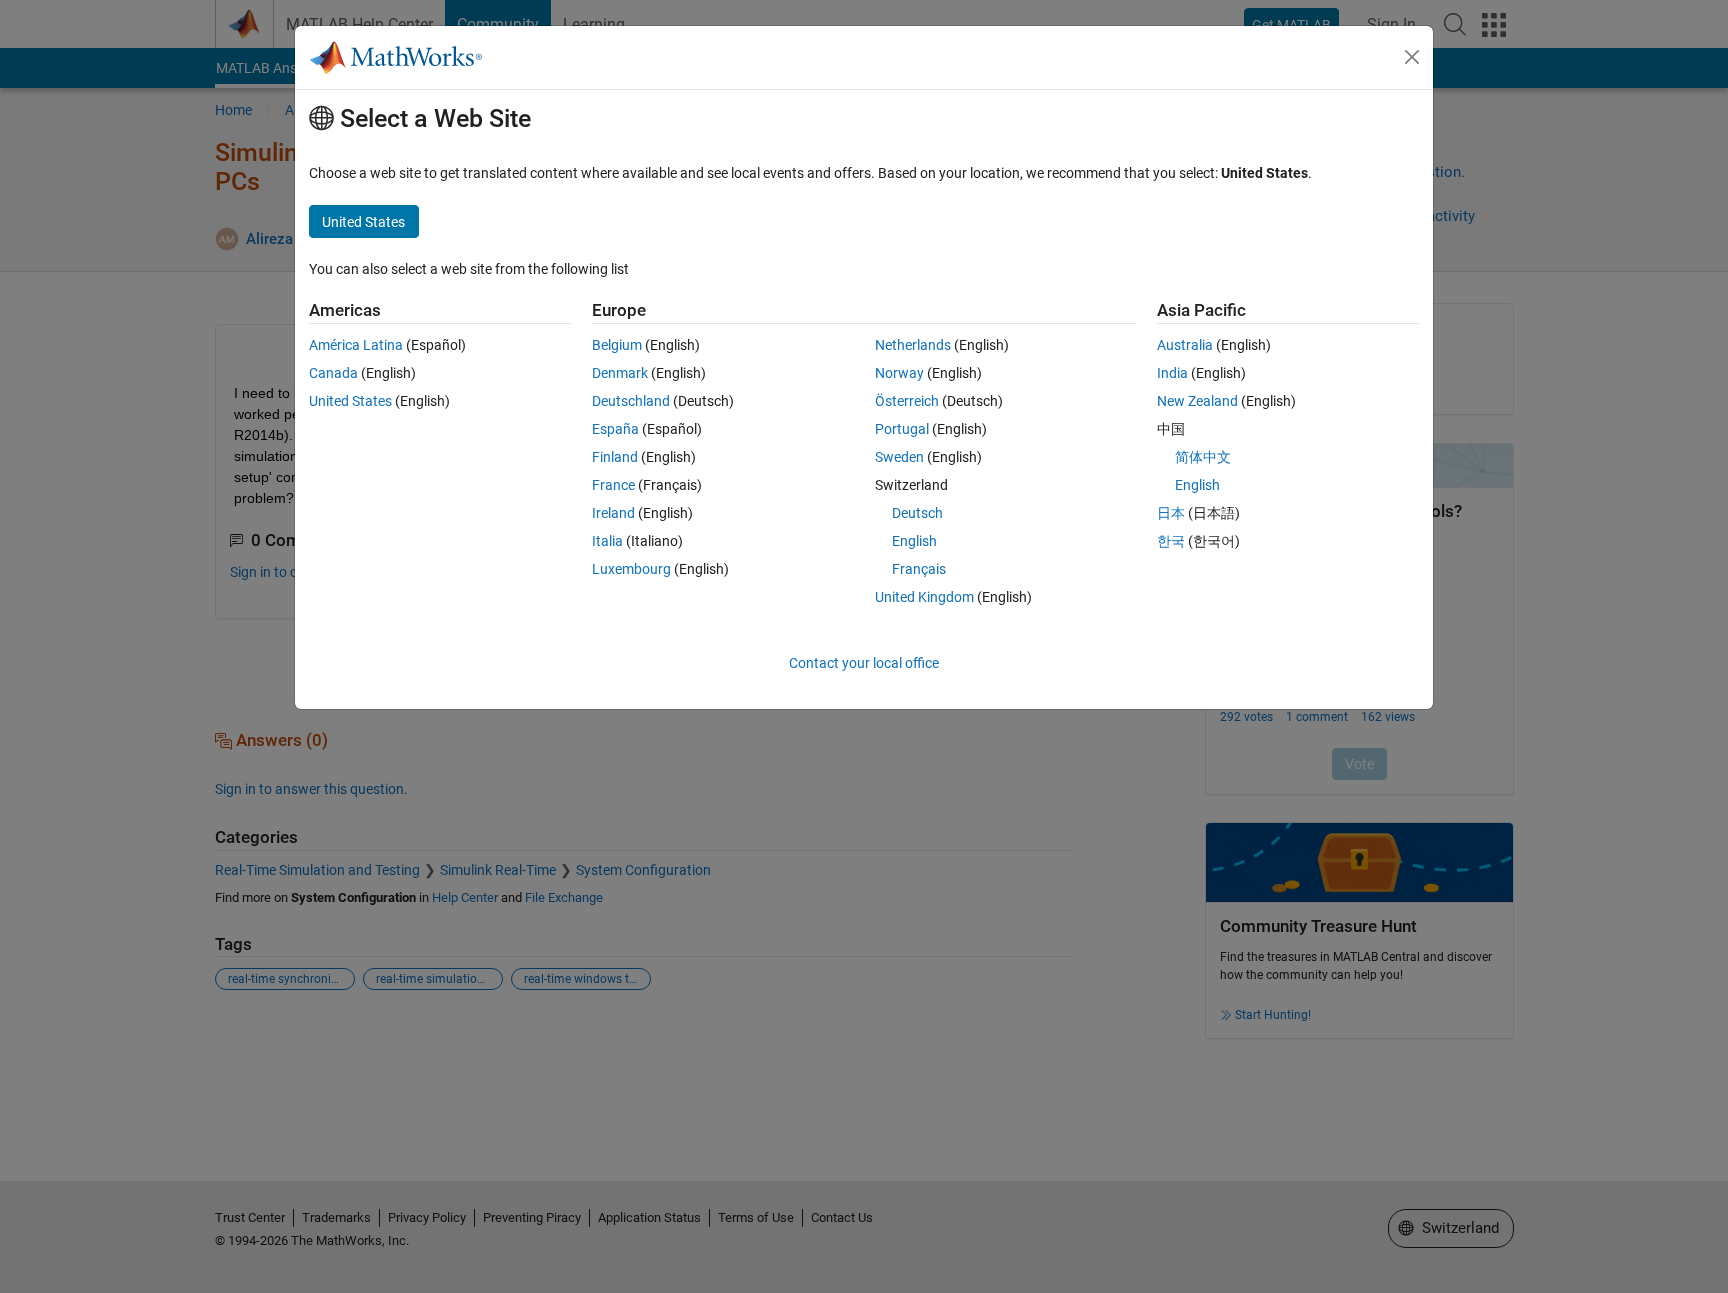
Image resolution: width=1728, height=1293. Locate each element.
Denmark (620, 373)
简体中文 (1203, 457)
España (615, 429)
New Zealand (1197, 401)
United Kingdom (924, 597)
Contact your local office (864, 663)
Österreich (907, 401)
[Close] (1412, 57)
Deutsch (917, 513)
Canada (333, 373)
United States (350, 401)
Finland (615, 457)
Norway (899, 373)
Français (919, 569)
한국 (1171, 541)
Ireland (613, 513)
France (613, 485)
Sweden (899, 457)
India (1172, 373)
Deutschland (631, 401)
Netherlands (913, 345)
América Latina (356, 345)
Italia (607, 541)
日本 (1171, 513)
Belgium (617, 345)
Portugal (902, 429)
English (914, 541)
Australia (1185, 345)
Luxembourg (631, 569)
